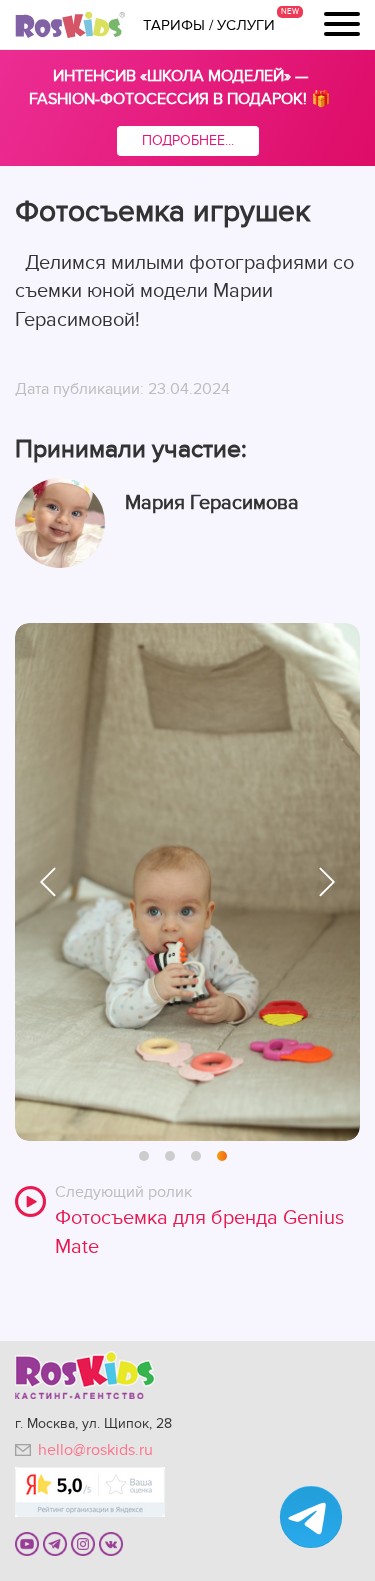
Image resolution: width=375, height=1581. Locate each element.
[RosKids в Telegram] (55, 1543)
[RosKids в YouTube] (27, 1543)
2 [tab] (171, 1157)
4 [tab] (223, 1157)
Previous (48, 882)
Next (327, 882)
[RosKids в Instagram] (83, 1543)
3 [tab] (197, 1157)
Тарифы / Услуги (209, 25)
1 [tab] (145, 1157)
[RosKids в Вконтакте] (111, 1543)
